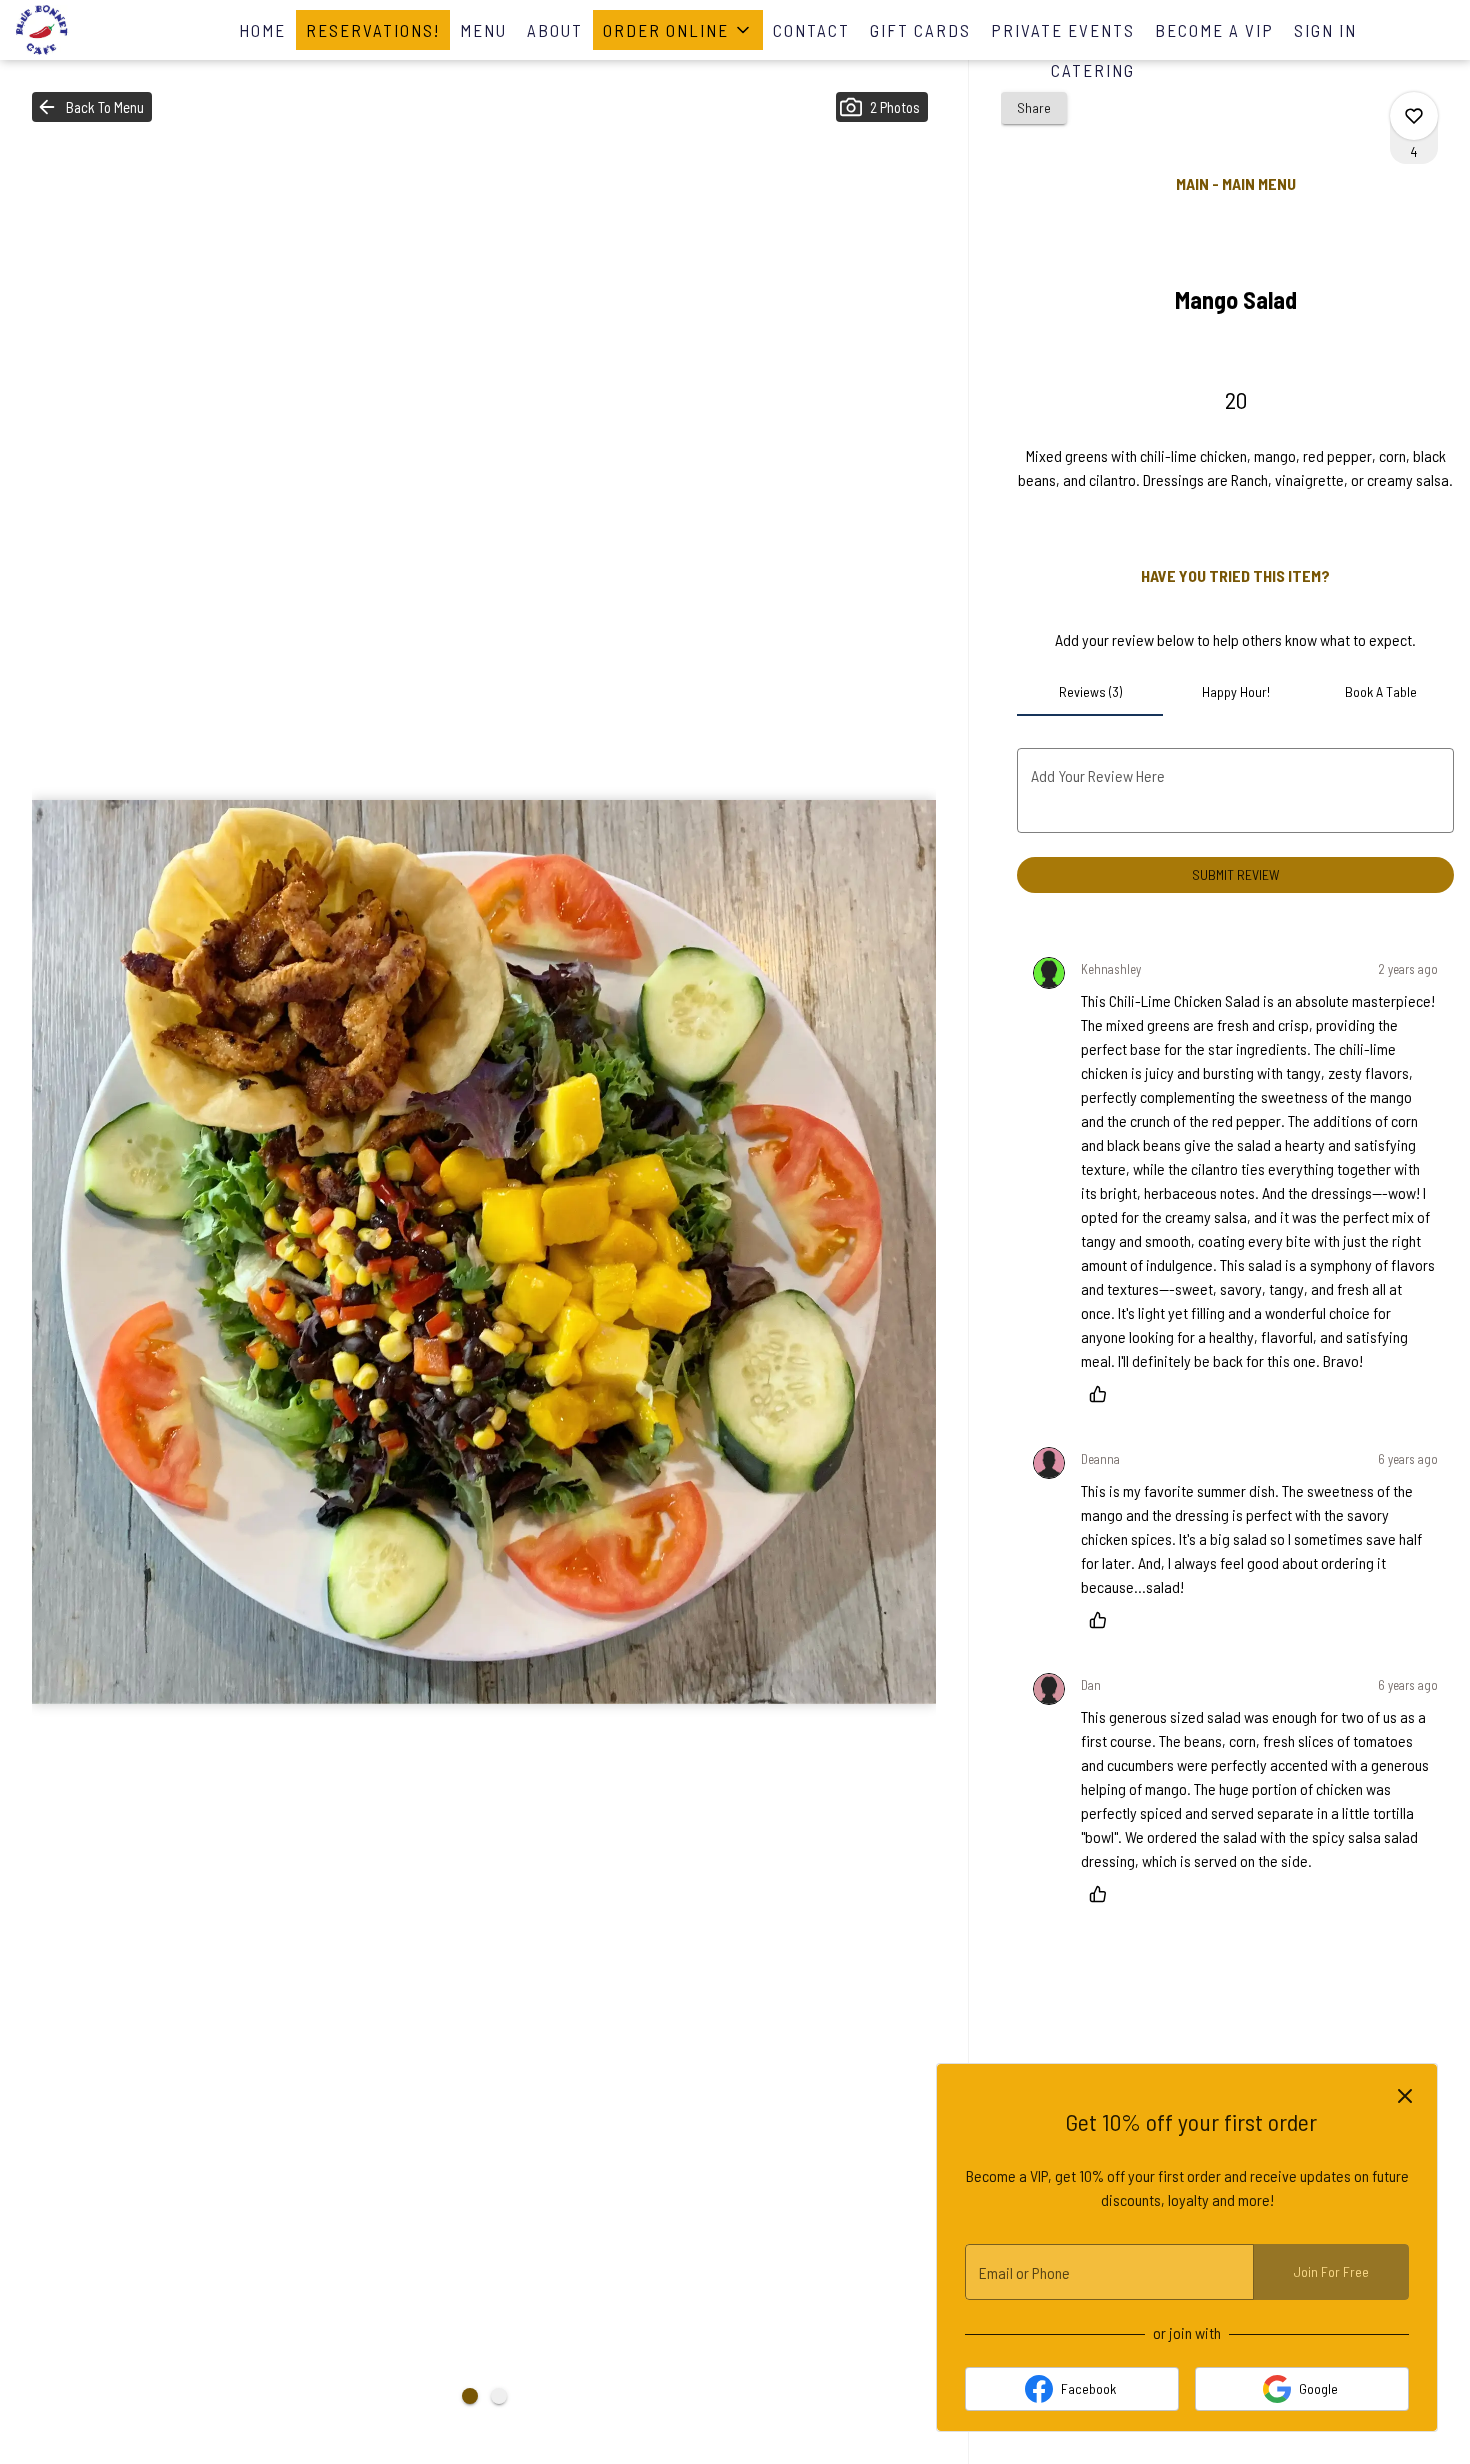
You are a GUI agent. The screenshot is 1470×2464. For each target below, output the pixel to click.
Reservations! (373, 30)
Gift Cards (920, 30)
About (555, 30)
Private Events (1063, 30)
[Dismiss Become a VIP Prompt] (1405, 2096)
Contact (811, 30)
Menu (483, 30)
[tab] (1090, 692)
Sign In (1325, 30)
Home (262, 30)
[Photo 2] (499, 2396)
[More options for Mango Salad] (1414, 116)
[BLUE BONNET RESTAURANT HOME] (106, 30)
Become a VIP (1214, 30)
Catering (1093, 70)
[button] (678, 30)
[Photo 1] (470, 2396)
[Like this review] (1103, 1394)
